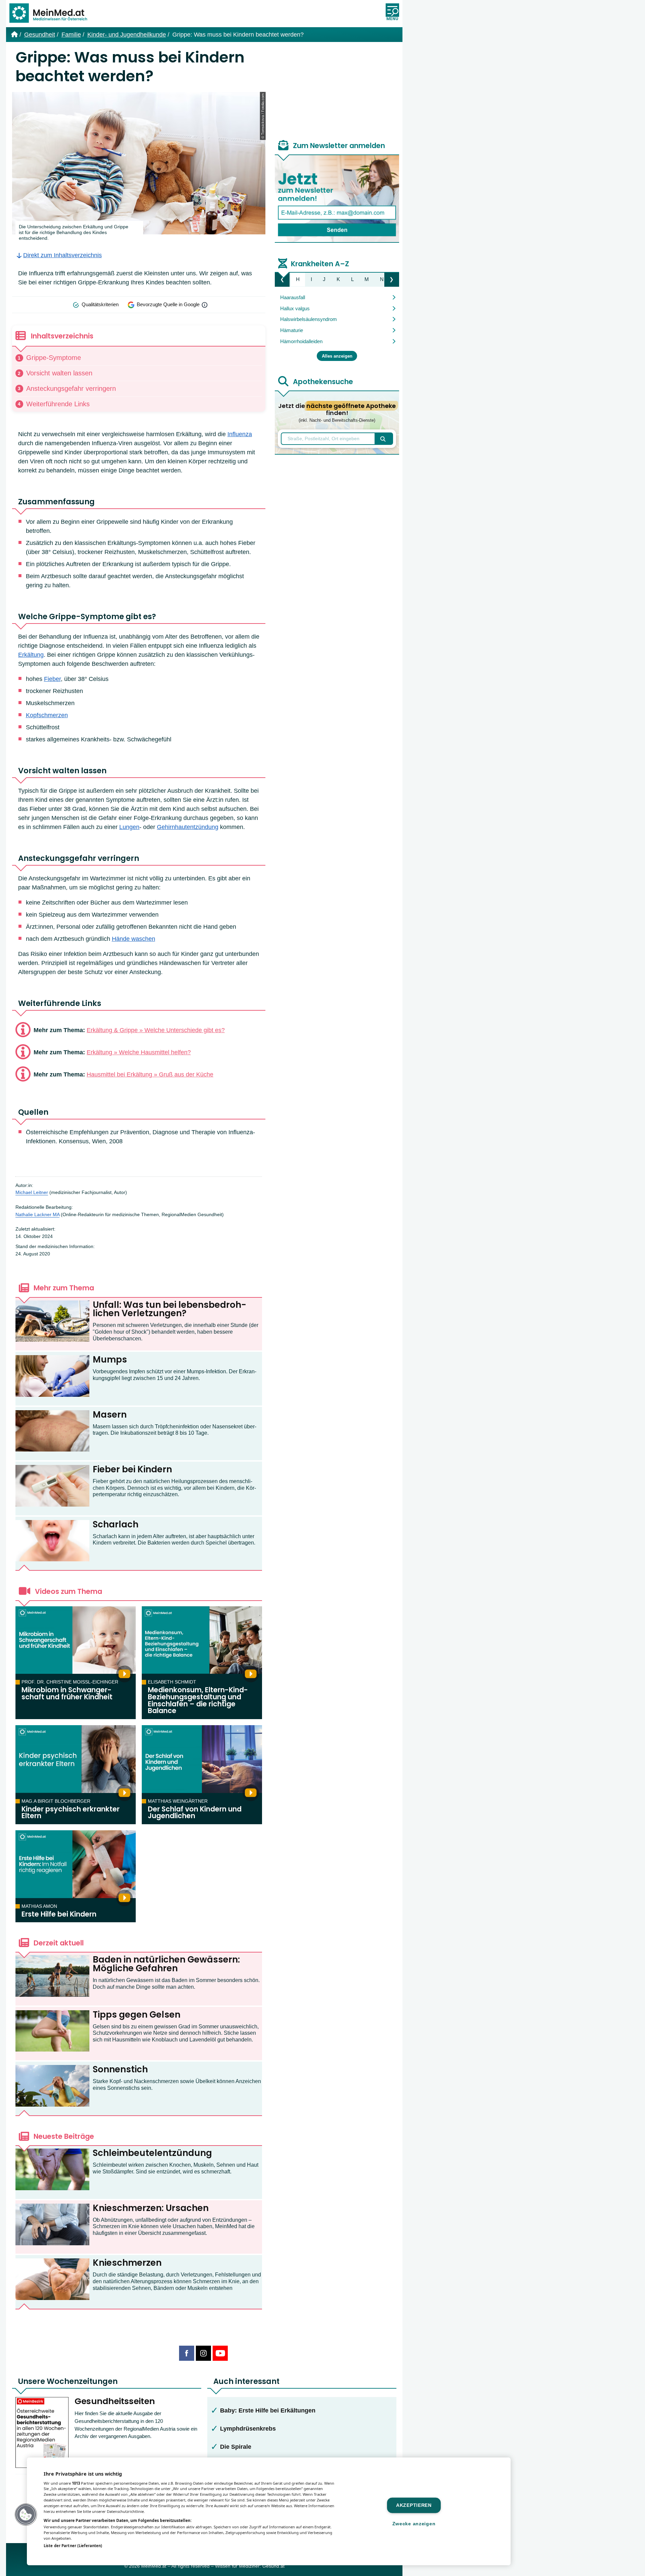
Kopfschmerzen (47, 715)
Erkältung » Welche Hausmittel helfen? (139, 1052)
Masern (110, 1415)
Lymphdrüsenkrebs (248, 2429)
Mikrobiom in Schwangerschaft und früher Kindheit (67, 1693)
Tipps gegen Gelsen (137, 2015)
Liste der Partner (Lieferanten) (73, 2546)
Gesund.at (273, 2566)
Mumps (110, 1360)
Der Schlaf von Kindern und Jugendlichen (195, 1813)
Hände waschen (134, 939)
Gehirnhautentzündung (188, 827)
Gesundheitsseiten (115, 2401)
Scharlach (116, 1524)
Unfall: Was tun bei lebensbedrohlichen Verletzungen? (169, 1309)
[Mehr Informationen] (205, 305)
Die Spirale (236, 2447)
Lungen (129, 827)
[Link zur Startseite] (51, 14)
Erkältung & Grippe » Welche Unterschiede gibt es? (156, 1030)
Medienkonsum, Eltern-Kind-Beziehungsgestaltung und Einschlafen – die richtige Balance (198, 1700)
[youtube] (220, 2353)
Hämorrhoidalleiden (301, 341)
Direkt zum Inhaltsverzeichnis (62, 255)
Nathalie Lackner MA (37, 1215)
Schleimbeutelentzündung (152, 2153)
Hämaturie (292, 330)
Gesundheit (40, 35)
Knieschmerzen (127, 2263)
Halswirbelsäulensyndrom (309, 319)
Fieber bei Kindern (132, 1469)
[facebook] (187, 2353)
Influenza (240, 434)
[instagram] (203, 2353)
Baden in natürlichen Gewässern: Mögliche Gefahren (166, 1964)
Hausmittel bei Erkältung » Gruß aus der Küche (150, 1074)
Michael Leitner (32, 1192)
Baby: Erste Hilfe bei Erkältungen (268, 2410)
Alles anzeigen (337, 356)
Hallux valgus (295, 308)
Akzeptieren (414, 2505)
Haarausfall (293, 297)
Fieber (52, 679)
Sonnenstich (120, 2069)
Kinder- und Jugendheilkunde (127, 35)
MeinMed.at (154, 2566)
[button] (26, 2515)
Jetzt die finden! (337, 413)
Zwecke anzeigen (414, 2524)
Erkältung (31, 655)
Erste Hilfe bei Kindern (59, 1914)
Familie (71, 35)
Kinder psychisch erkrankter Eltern (71, 1813)
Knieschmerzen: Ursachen (151, 2208)
